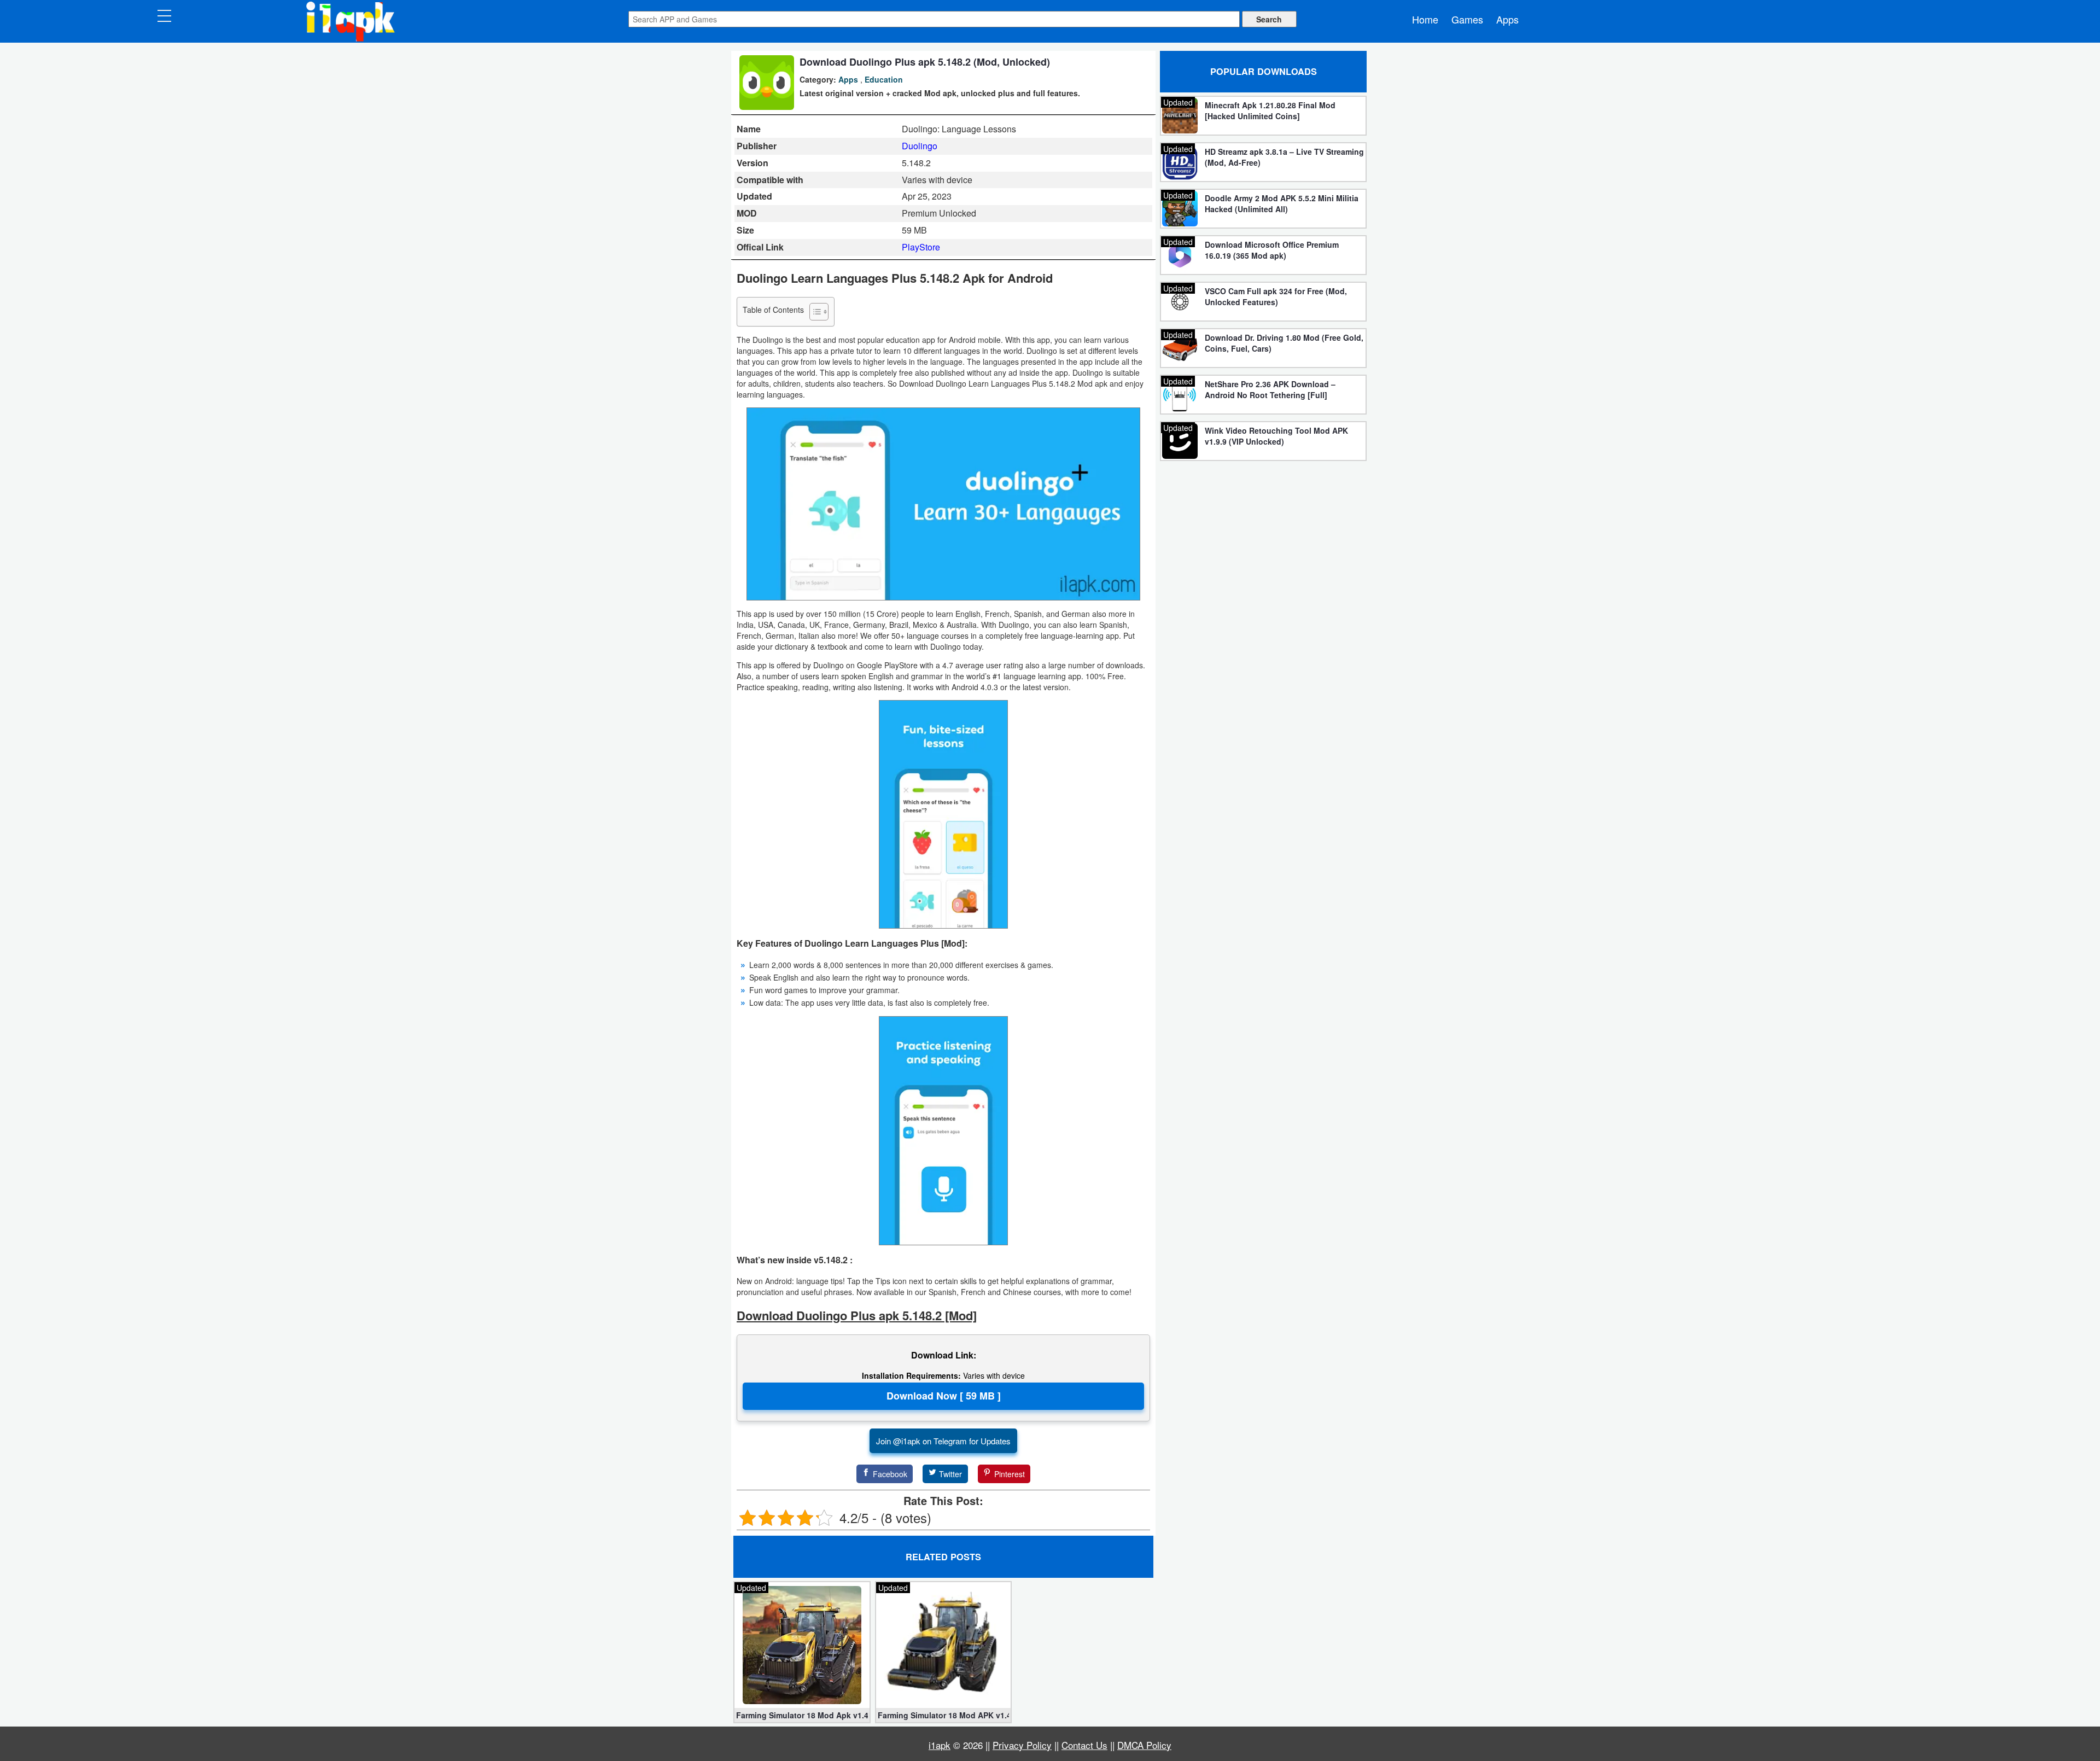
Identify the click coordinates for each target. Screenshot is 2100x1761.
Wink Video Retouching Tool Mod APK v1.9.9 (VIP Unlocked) (1276, 436)
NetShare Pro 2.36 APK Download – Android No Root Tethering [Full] (1270, 389)
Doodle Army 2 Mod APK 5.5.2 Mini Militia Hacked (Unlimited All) (1282, 203)
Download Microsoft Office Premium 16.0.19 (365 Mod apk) (1272, 250)
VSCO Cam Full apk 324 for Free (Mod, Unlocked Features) (1276, 296)
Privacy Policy (1022, 1745)
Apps (1507, 19)
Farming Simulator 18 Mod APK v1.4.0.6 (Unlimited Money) (944, 1715)
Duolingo (920, 146)
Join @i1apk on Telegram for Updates (943, 1441)
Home (1425, 19)
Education (884, 79)
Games (1467, 19)
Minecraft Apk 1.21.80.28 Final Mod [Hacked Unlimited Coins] (1270, 110)
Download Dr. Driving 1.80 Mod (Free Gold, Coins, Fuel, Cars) (1284, 343)
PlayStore (921, 247)
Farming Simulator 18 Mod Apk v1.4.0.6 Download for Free (802, 1715)
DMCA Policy (1144, 1745)
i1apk (940, 1745)
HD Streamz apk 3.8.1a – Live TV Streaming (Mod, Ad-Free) (1284, 157)
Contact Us (1084, 1745)
